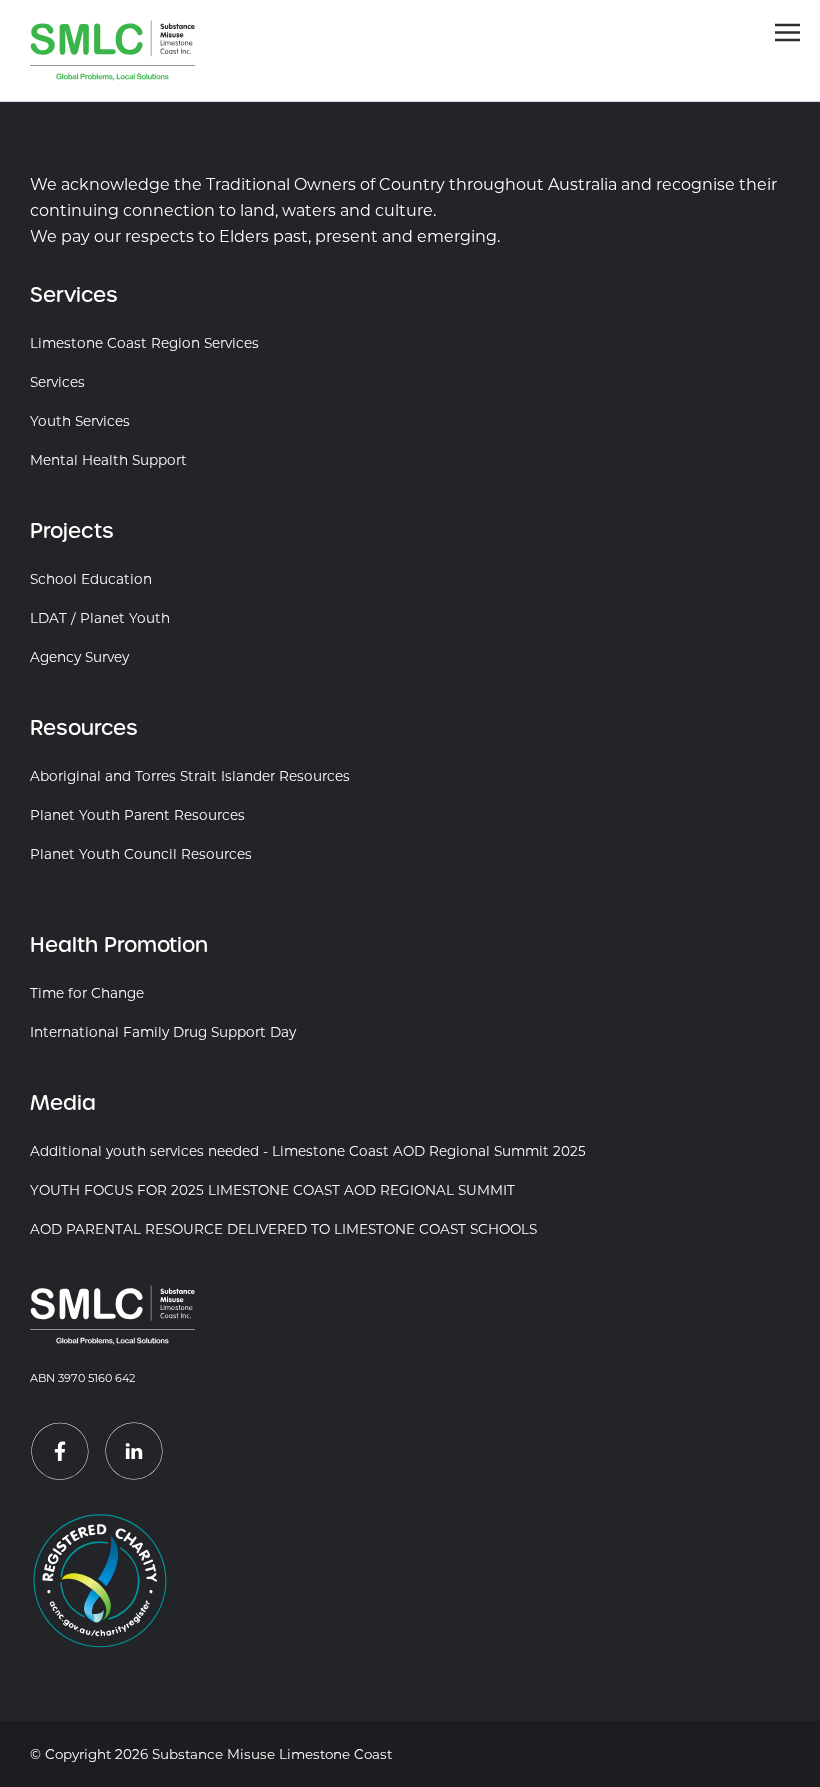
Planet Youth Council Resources (141, 854)
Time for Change (87, 993)
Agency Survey (79, 657)
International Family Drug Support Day (163, 1032)
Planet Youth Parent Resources (137, 815)
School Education (91, 579)
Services (57, 382)
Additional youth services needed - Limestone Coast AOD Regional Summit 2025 (308, 1151)
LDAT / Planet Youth (100, 618)
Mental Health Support (108, 460)
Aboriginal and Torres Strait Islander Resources (190, 776)
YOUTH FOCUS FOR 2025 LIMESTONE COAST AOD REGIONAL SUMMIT (272, 1190)
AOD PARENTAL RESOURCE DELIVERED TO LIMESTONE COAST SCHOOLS (283, 1229)
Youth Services (80, 421)
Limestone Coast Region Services (144, 343)
